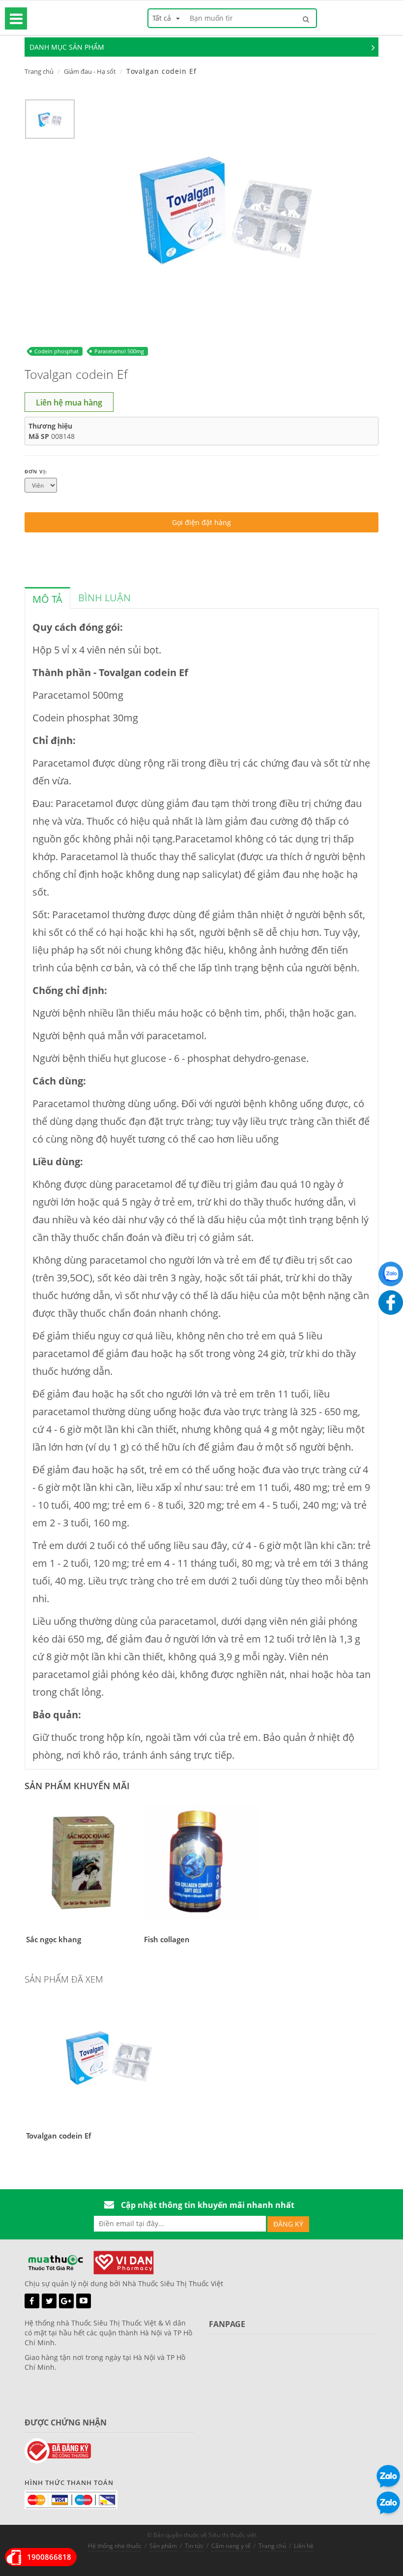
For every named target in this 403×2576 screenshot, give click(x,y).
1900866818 (49, 2557)
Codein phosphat (57, 351)
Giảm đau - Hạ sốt (90, 71)
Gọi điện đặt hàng (201, 522)
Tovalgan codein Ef (58, 2136)
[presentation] (47, 599)
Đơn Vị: (36, 471)
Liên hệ (304, 2546)
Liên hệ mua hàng (69, 403)
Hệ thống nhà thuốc (115, 2546)
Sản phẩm (163, 2546)
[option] (50, 122)
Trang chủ (39, 71)
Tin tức (194, 2546)
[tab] (47, 598)
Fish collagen (167, 1939)
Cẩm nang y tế (231, 2546)
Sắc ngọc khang (54, 1939)
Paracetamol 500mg (119, 351)
